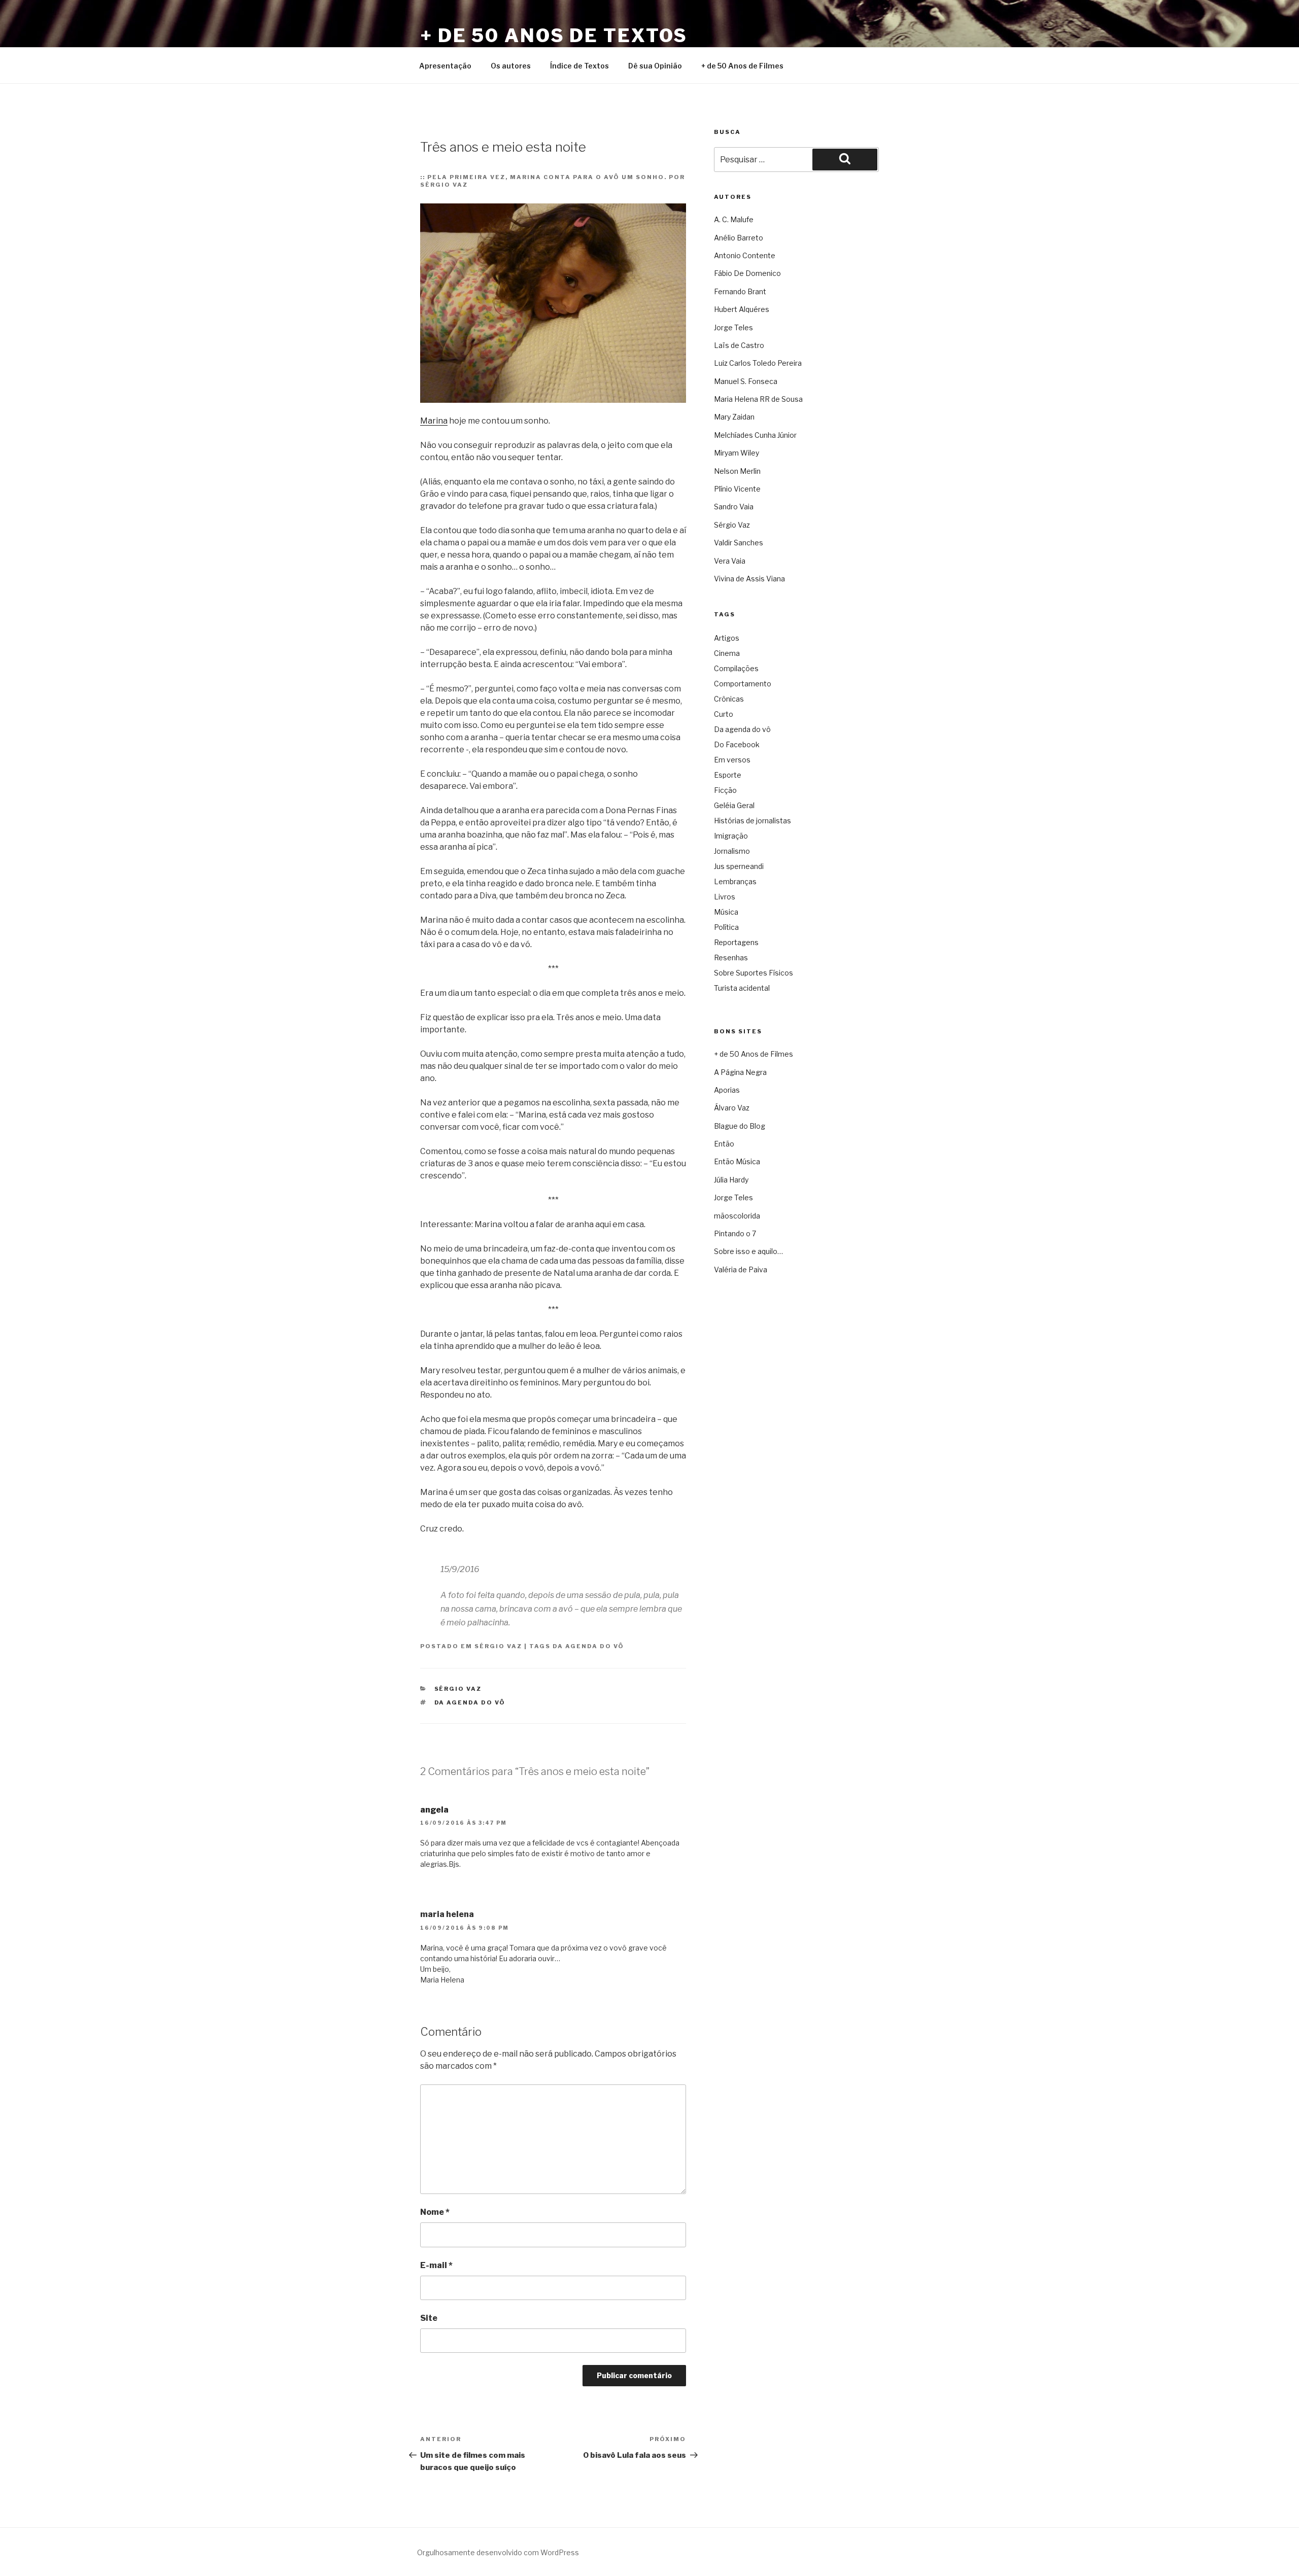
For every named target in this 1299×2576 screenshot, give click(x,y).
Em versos (732, 760)
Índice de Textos (579, 66)
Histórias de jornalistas (753, 821)
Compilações (736, 668)
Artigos (727, 638)
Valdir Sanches (739, 543)
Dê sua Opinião (655, 66)
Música (726, 912)
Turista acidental (742, 988)
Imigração (731, 836)
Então (724, 1144)
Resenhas (731, 958)
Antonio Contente (745, 255)
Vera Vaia (730, 561)
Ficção (725, 790)
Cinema (727, 653)
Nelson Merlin (737, 471)
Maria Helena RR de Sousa (758, 399)
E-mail (436, 2265)
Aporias (727, 1090)
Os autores (511, 66)
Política (726, 927)
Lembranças (735, 881)
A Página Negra (740, 1072)
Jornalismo (732, 851)
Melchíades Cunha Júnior (755, 435)
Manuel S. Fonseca (746, 381)
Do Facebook (737, 744)
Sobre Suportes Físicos (754, 973)
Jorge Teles (733, 327)
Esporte (728, 775)
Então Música (737, 1161)
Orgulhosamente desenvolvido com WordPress (498, 2552)
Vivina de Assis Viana (749, 579)
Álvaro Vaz (732, 1108)
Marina (434, 421)
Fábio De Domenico (747, 273)
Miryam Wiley (737, 453)
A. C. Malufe (734, 219)
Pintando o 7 (735, 1233)
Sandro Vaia (734, 507)
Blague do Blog (740, 1126)
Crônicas (729, 699)
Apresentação (445, 66)
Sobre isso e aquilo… (748, 1251)
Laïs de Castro (739, 345)
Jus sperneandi (739, 866)
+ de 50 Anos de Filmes (742, 66)
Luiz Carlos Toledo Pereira (758, 363)
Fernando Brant (740, 291)
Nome (435, 2212)
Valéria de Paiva (741, 1269)
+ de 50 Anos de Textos (554, 36)
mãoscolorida (737, 1216)
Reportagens (736, 942)
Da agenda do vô (588, 1646)
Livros (725, 897)
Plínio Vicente (737, 489)
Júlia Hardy (731, 1180)
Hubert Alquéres (742, 309)
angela (434, 1810)
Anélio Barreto (739, 238)
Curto (724, 714)
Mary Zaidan (734, 417)
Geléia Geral (734, 805)
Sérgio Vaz (498, 1646)
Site (429, 2318)
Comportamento (743, 684)
